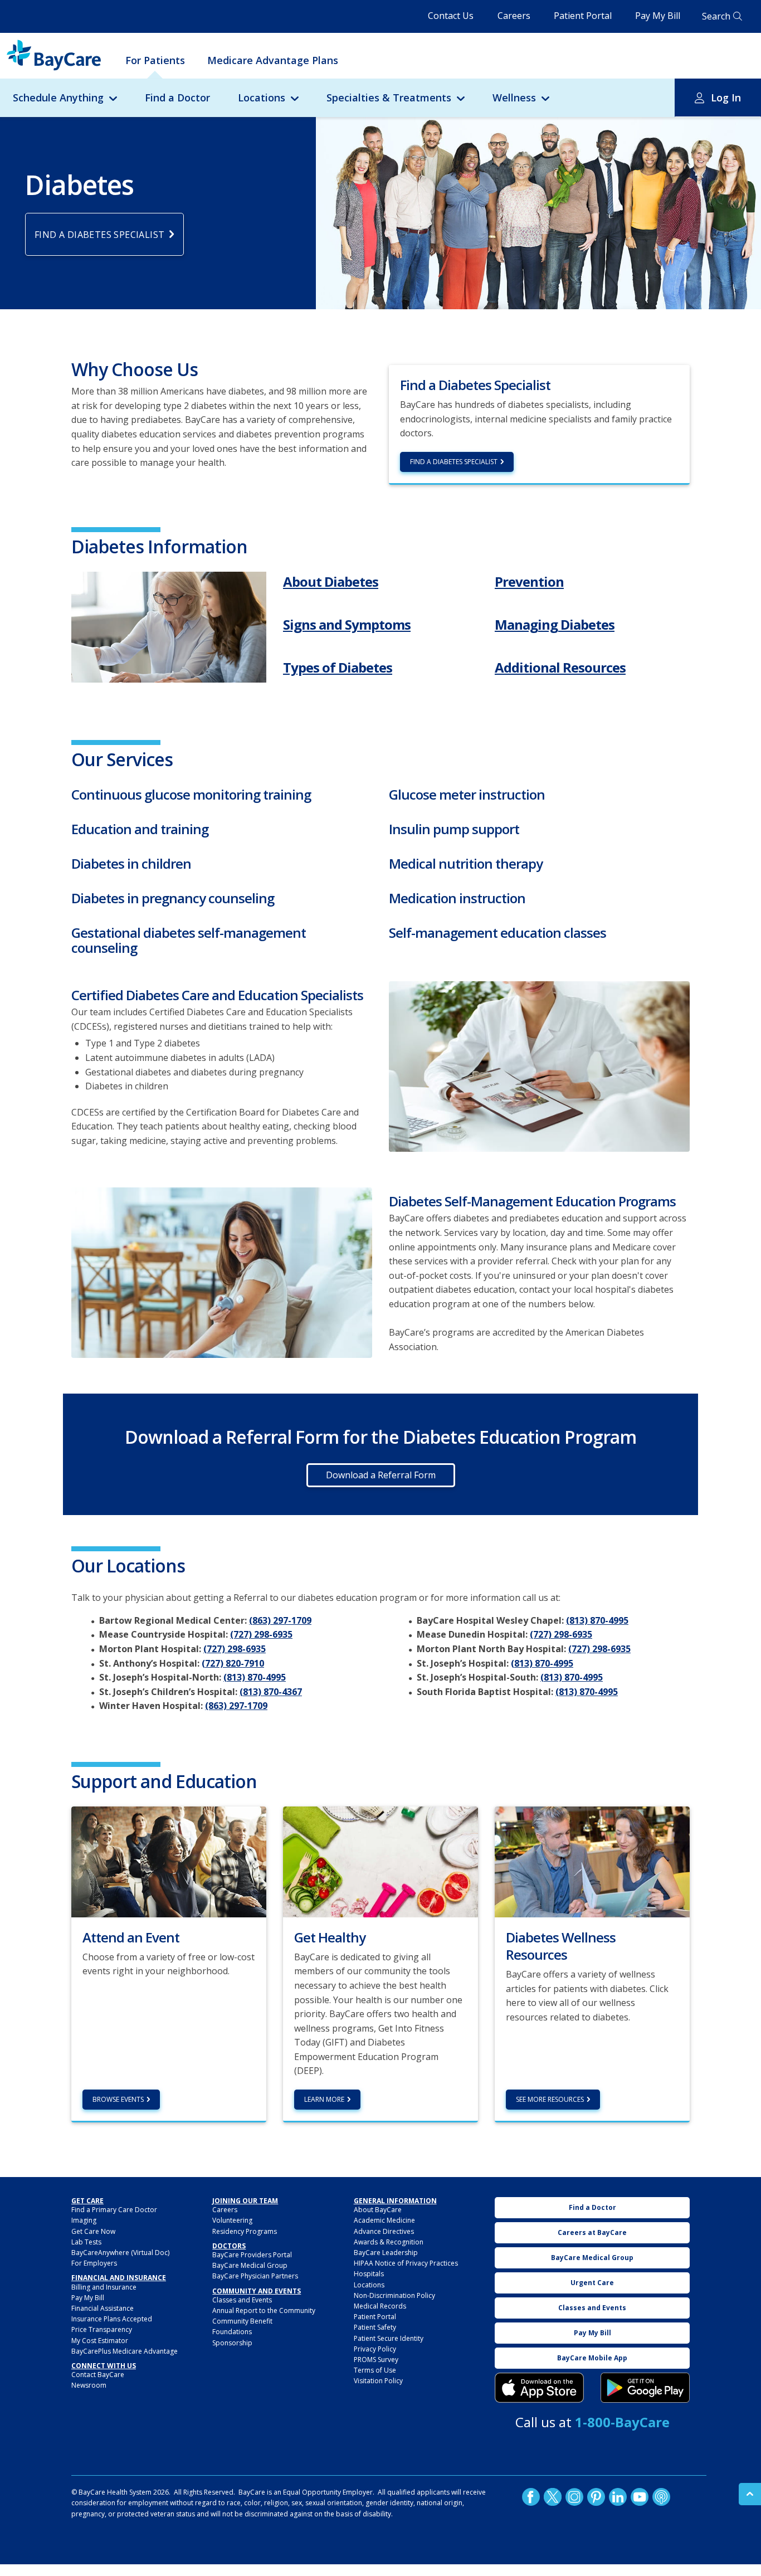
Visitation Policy (378, 2381)
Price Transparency (102, 2329)
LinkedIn (618, 2497)
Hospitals (369, 2274)
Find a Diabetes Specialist (454, 462)
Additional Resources (560, 667)
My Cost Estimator (100, 2341)
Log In (726, 98)
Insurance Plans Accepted (112, 2319)
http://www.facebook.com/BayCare (531, 2497)
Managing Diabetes (555, 624)
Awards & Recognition (389, 2242)
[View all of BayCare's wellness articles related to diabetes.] (592, 1861)
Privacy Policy (375, 2349)
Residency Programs (245, 2231)
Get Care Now (93, 2231)
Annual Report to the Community (264, 2310)
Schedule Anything (58, 98)
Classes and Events (242, 2300)
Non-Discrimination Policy (394, 2295)
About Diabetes (331, 581)
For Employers (94, 2263)
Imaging (84, 2220)
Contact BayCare (98, 2375)
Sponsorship (232, 2343)
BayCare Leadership (386, 2253)
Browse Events (118, 2099)
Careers (514, 16)
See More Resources (550, 2099)
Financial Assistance (103, 2308)
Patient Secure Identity (389, 2338)
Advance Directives (384, 2231)
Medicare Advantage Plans (273, 60)
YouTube (640, 2497)
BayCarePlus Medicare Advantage (125, 2351)
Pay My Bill (658, 16)
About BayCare (378, 2210)
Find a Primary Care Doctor (114, 2210)
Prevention (529, 581)
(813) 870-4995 (255, 1677)
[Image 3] (169, 627)
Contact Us (451, 16)
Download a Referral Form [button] (381, 1475)
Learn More (324, 2099)
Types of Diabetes (338, 667)
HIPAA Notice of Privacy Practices (406, 2263)
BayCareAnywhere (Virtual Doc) (120, 2253)
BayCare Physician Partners (255, 2276)
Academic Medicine (384, 2220)
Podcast (661, 2497)
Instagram (574, 2497)
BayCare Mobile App (592, 2358)
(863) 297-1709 (280, 1620)
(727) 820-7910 (233, 1663)
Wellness (514, 98)
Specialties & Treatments (389, 98)
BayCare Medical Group (250, 2265)
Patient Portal (583, 16)
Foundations (232, 2332)
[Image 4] (645, 2388)
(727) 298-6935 (261, 1634)
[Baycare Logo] (54, 55)
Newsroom (89, 2385)
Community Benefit (242, 2321)
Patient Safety (375, 2327)
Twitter (553, 2497)
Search (716, 16)
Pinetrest (596, 2497)
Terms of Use (375, 2370)
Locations (262, 98)
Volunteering (232, 2220)
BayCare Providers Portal (252, 2255)
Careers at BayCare (592, 2232)
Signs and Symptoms (347, 624)
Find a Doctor (177, 98)
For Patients (155, 60)
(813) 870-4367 (271, 1692)
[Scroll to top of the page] (750, 2494)
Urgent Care (592, 2283)
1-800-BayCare (622, 2422)
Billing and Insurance (104, 2287)
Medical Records (380, 2306)
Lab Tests (86, 2242)
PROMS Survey (376, 2360)
